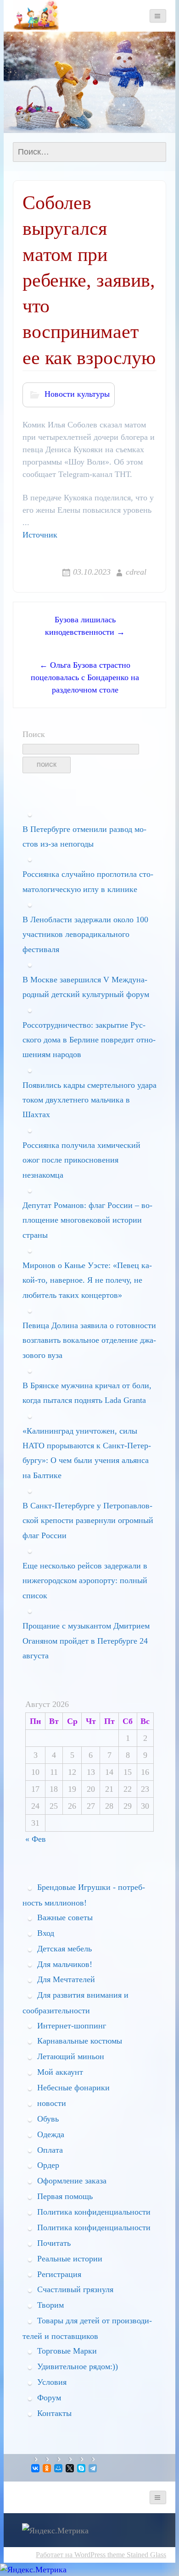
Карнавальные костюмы (80, 2041)
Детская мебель (64, 1949)
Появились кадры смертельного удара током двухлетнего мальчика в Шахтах (89, 1100)
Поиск (34, 734)
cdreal (136, 572)
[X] (70, 2468)
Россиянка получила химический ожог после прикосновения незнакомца (81, 1160)
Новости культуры (77, 394)
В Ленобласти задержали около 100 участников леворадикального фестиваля (85, 934)
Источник (40, 535)
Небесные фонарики (73, 2088)
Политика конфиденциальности (94, 2212)
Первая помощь (65, 2196)
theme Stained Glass (136, 2555)
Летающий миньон (71, 2056)
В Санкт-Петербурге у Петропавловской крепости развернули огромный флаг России (88, 1521)
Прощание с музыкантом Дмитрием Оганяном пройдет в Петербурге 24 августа (86, 1641)
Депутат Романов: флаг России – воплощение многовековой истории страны (87, 1220)
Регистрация (59, 2274)
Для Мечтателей (66, 1979)
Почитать (54, 2243)
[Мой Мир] (59, 2468)
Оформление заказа (72, 2181)
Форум (49, 2398)
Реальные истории (70, 2259)
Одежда (51, 2134)
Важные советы (65, 1917)
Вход (46, 1933)
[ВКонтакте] (36, 2468)
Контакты (54, 2413)
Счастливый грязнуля (75, 2289)
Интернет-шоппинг (72, 2026)
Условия (52, 2382)
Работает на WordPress (71, 2555)
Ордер (48, 2165)
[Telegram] (93, 2468)
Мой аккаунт (60, 2072)
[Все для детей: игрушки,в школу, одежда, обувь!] (36, 15)
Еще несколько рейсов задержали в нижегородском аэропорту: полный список (85, 1581)
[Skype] (82, 2468)
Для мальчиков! (65, 1964)
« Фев (36, 1839)
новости (52, 2103)
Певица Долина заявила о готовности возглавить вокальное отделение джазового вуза (89, 1340)
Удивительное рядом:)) (78, 2366)
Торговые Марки (67, 2351)
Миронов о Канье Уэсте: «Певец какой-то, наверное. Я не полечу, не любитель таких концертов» (87, 1280)
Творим (50, 2305)
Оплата (50, 2150)
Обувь (48, 2119)
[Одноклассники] (48, 2468)
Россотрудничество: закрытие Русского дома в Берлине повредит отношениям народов (89, 1040)
